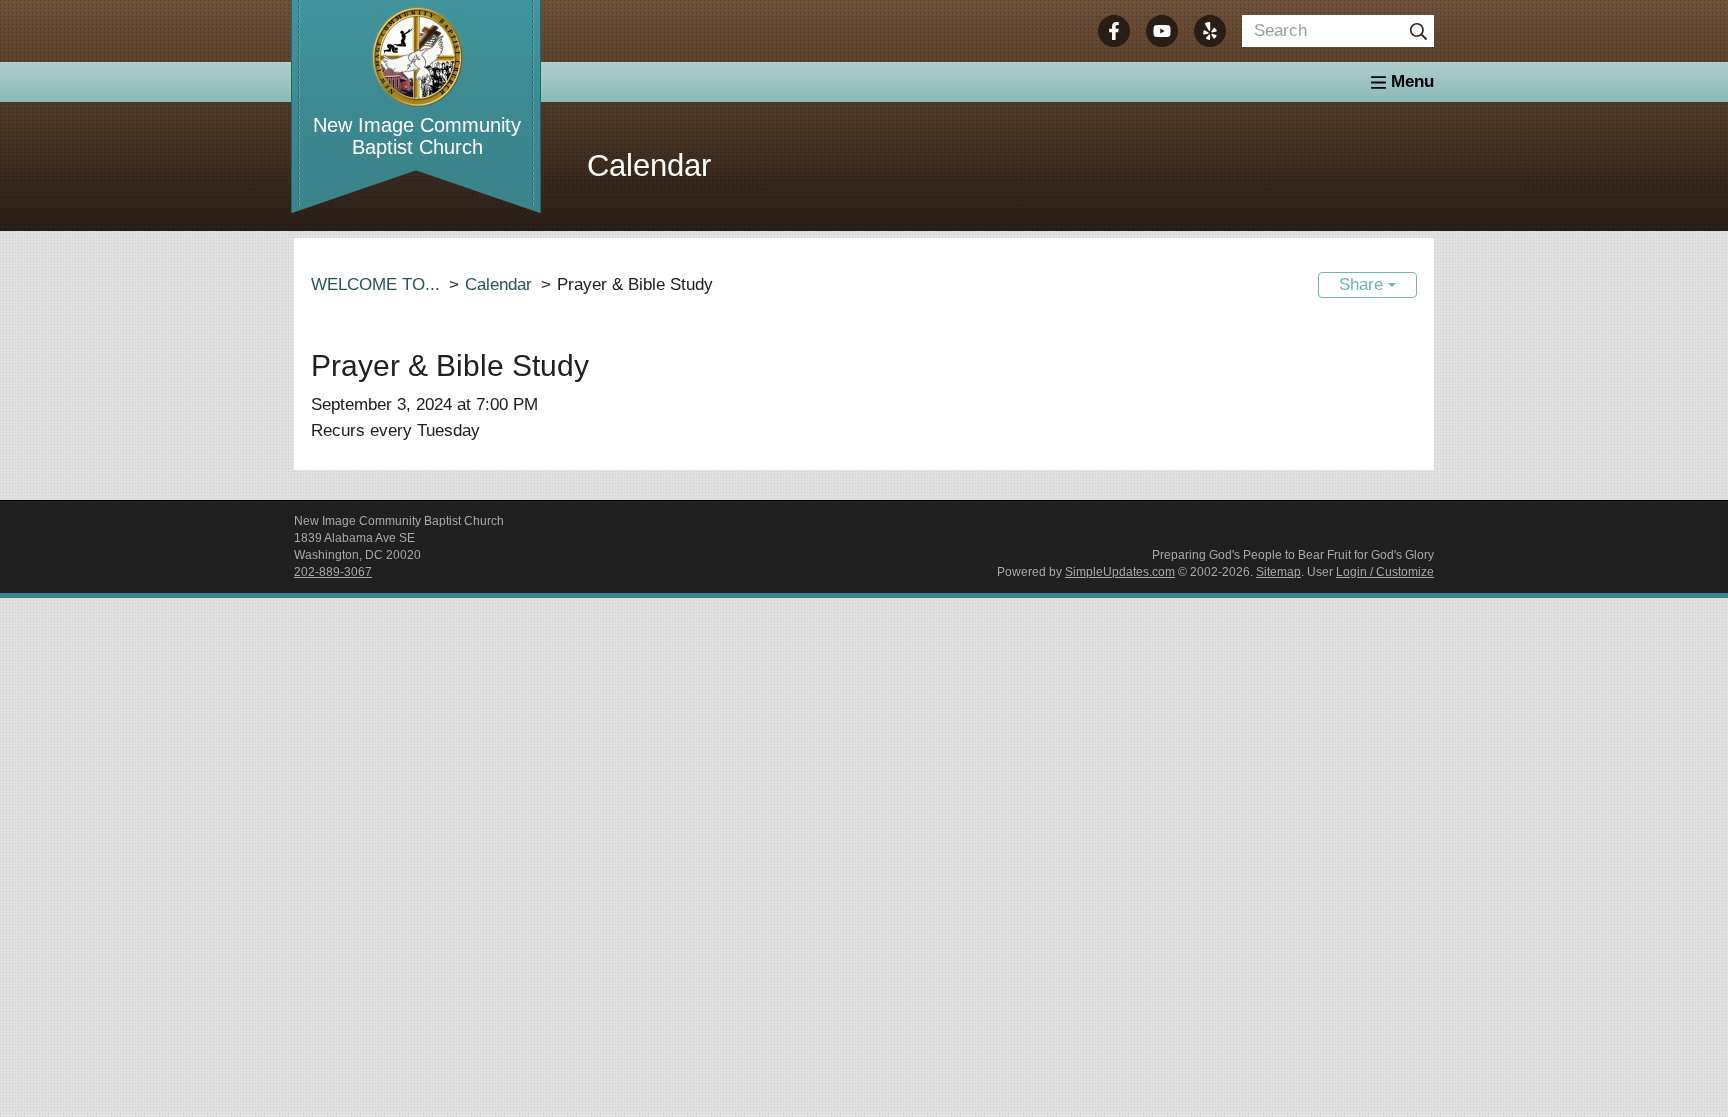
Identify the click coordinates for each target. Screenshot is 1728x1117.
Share (1363, 284)
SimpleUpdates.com (1120, 572)
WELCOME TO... (375, 284)
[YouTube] (1162, 31)
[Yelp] (1210, 31)
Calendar (498, 284)
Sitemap (1278, 572)
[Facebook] (1114, 31)
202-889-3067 (333, 572)
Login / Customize (1385, 572)
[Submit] (1418, 31)
